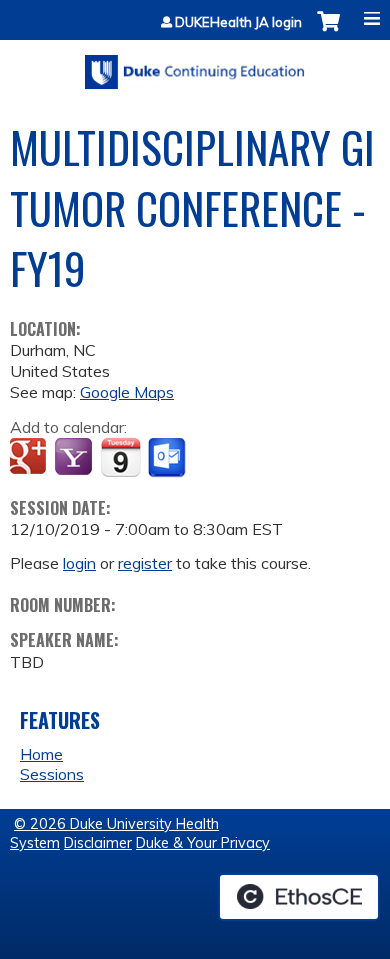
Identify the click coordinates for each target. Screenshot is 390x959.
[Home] (195, 65)
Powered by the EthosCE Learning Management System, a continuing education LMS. (299, 897)
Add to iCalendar (120, 457)
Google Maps (127, 392)
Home (41, 754)
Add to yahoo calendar (75, 458)
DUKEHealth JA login (238, 22)
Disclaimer (98, 843)
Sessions (52, 774)
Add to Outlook (168, 458)
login (79, 563)
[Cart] (328, 31)
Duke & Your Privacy (203, 843)
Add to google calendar (30, 458)
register (145, 563)
